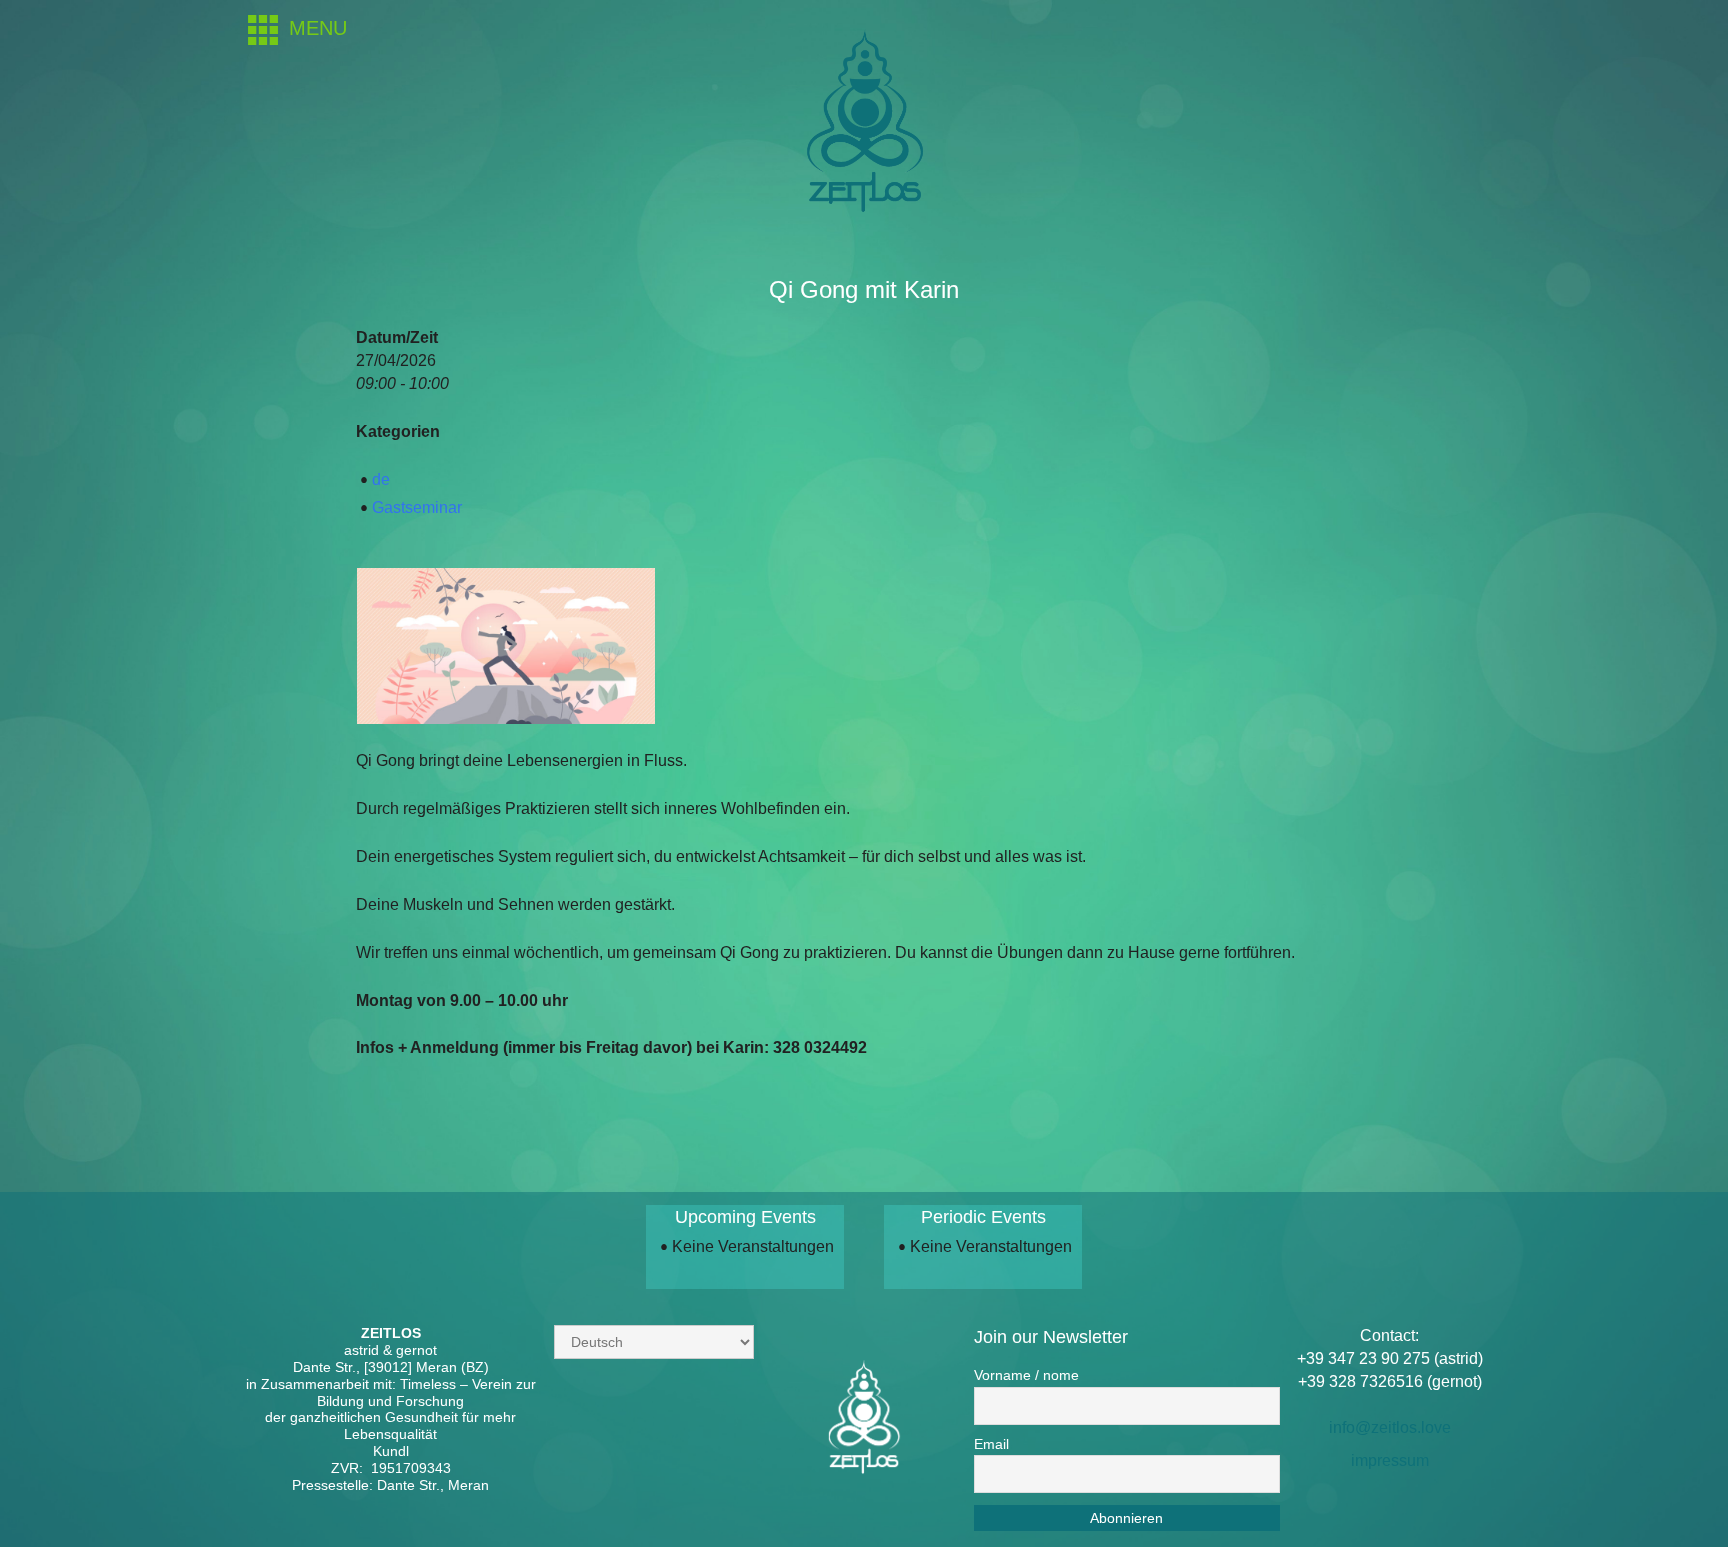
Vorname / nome (1026, 1375)
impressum (1390, 1460)
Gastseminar (417, 507)
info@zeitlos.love (1390, 1427)
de (381, 479)
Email (991, 1444)
